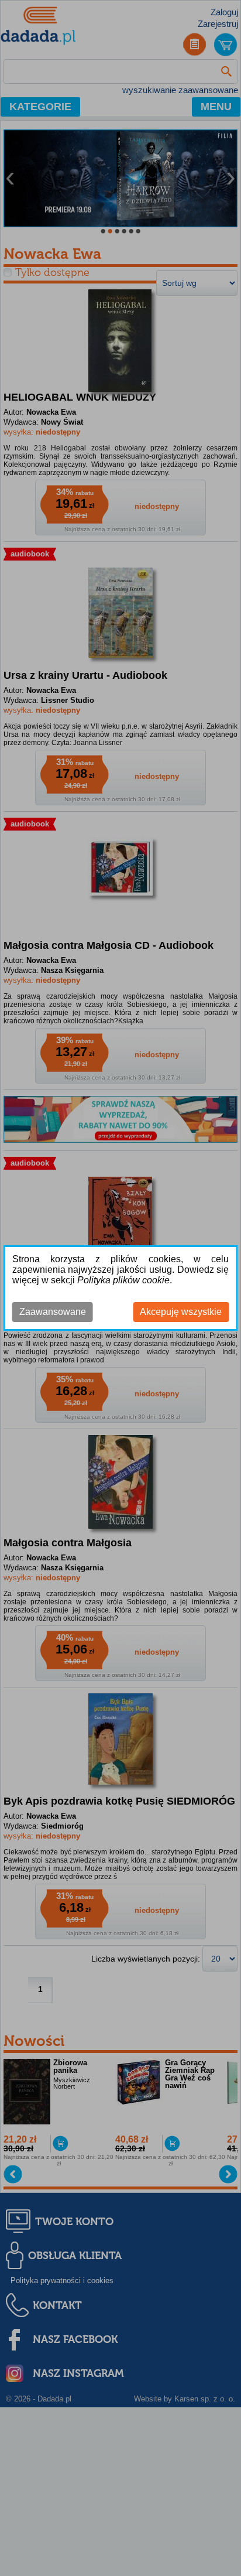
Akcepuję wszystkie (181, 1312)
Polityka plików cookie (123, 1280)
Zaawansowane (53, 1312)
